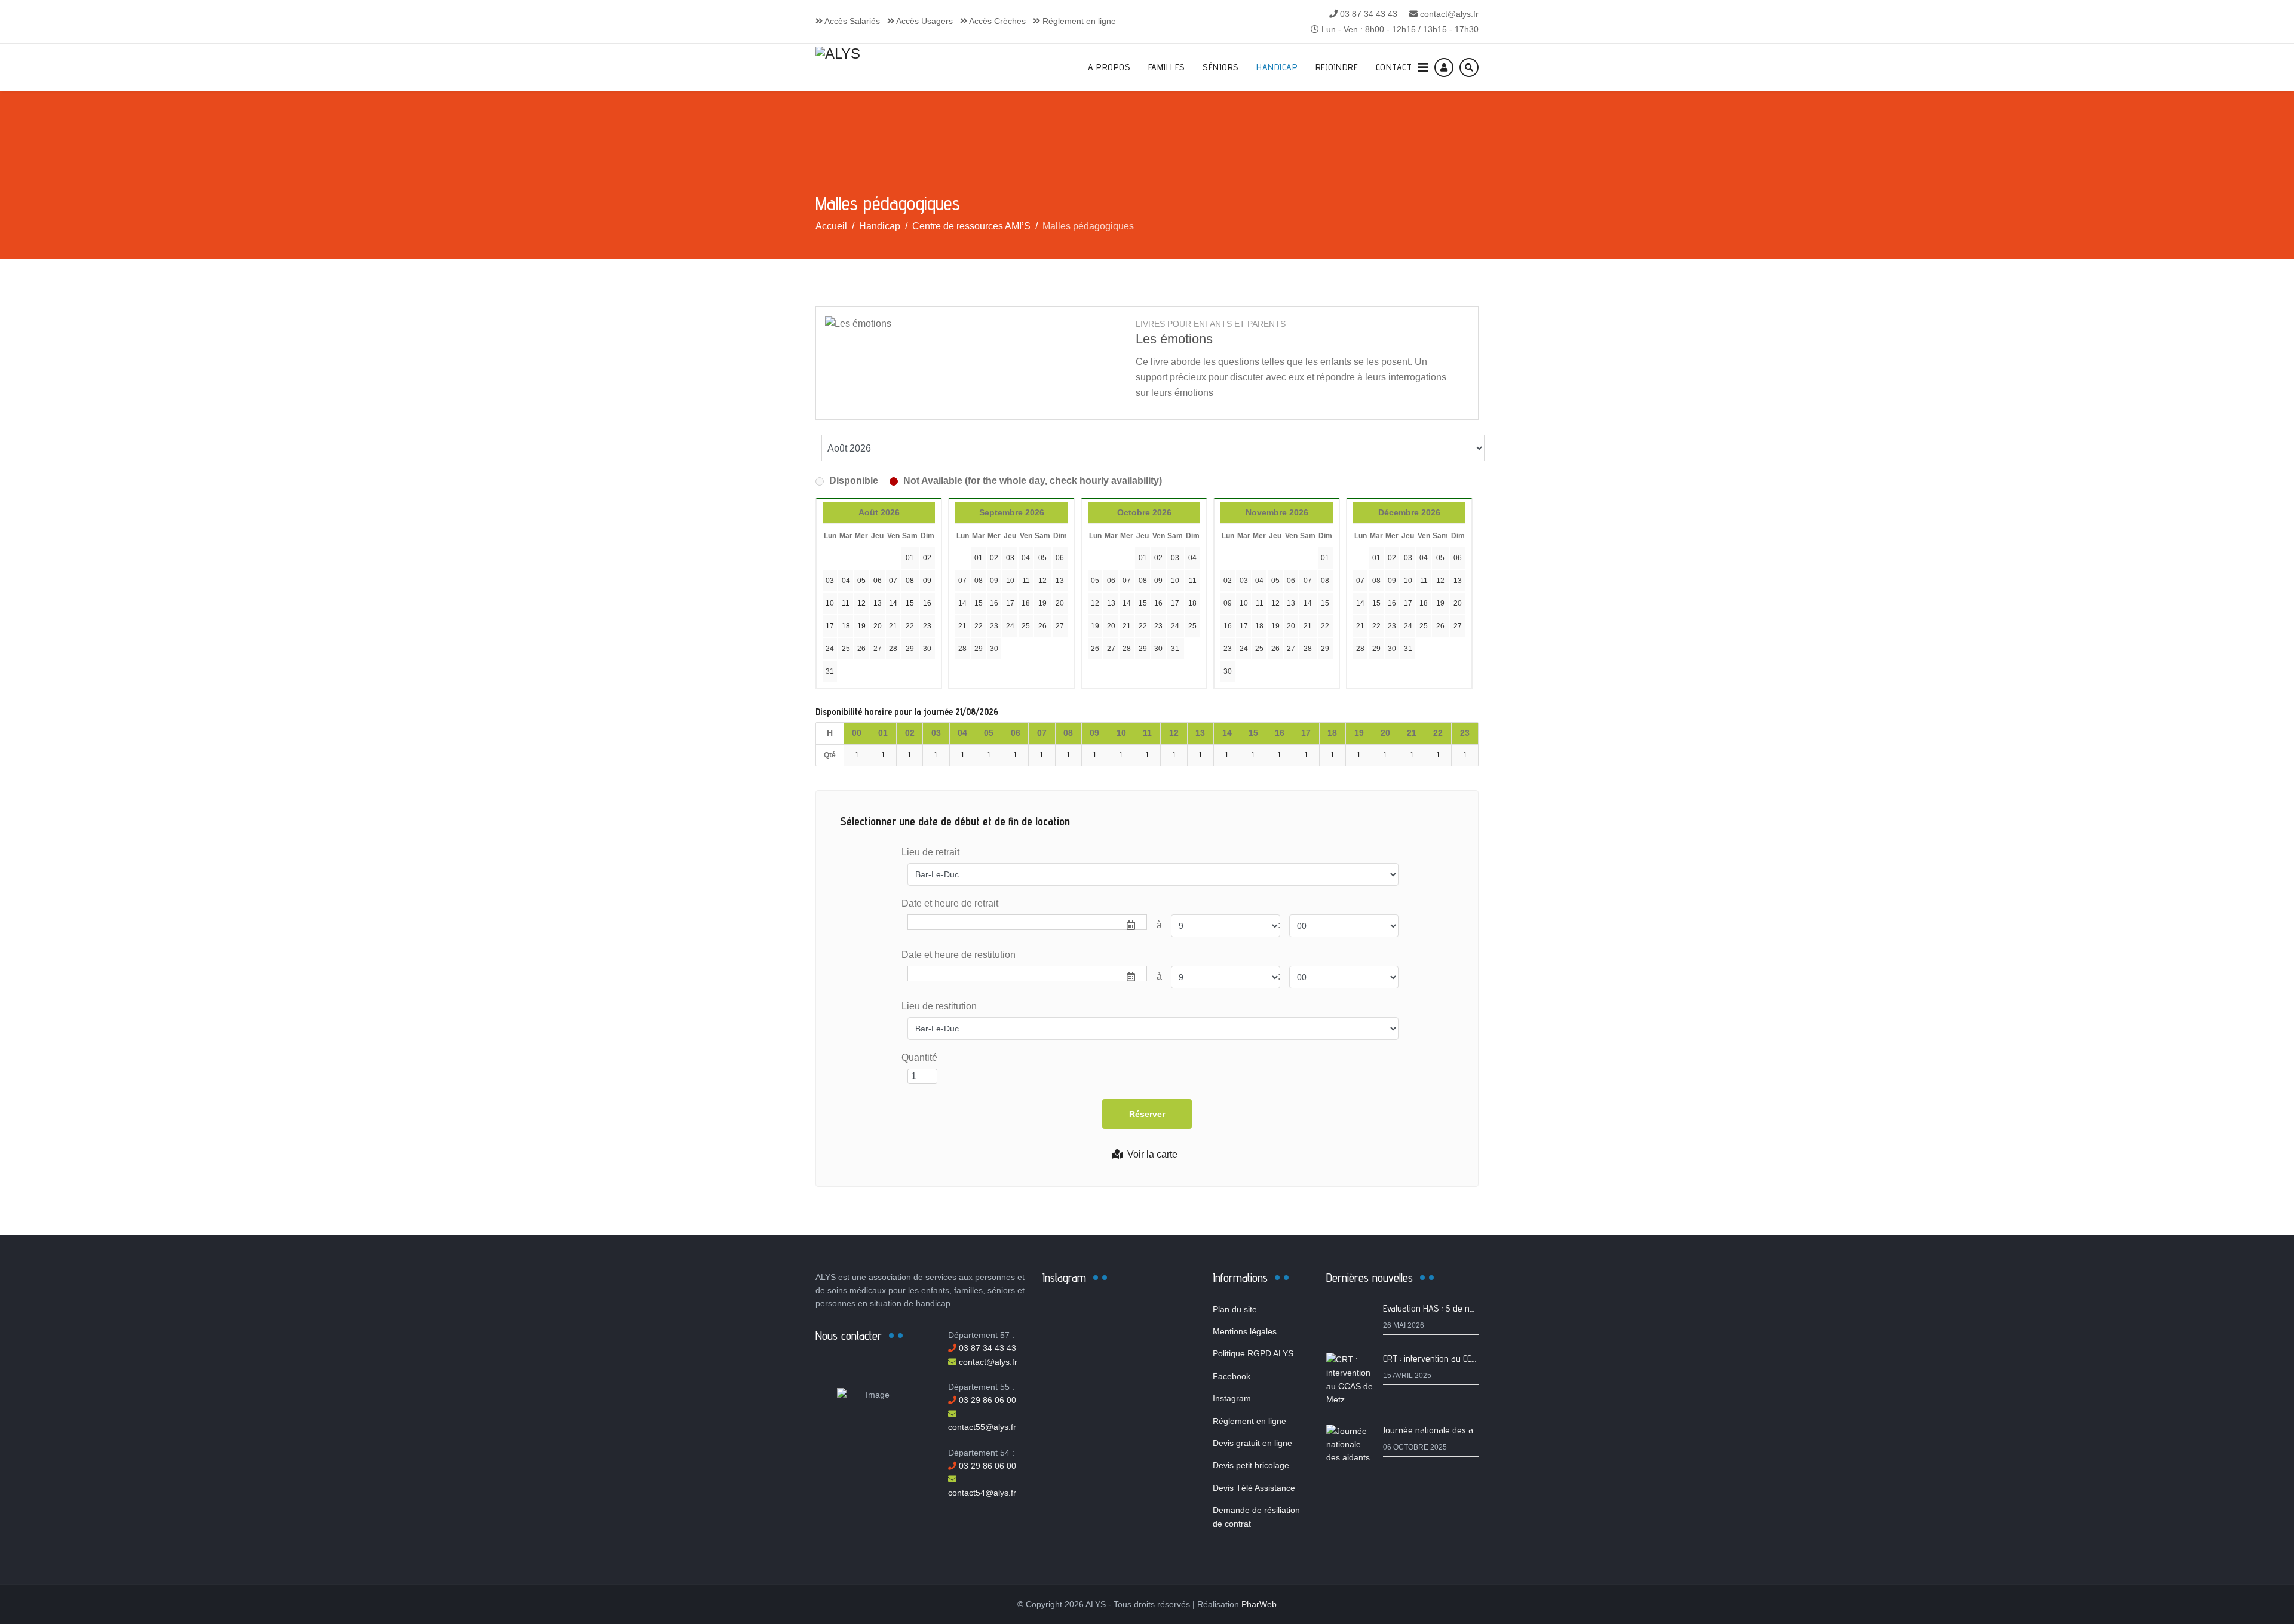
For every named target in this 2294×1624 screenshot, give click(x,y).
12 (1042, 581)
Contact (1394, 67)
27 (878, 649)
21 (893, 626)
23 (927, 626)
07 (962, 581)
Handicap (1277, 67)
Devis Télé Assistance (1254, 1488)
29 (910, 649)
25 (846, 649)
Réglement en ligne (1078, 21)
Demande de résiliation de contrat (1256, 1516)
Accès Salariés (851, 21)
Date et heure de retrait (950, 903)
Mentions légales (1245, 1331)
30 (927, 649)
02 (994, 558)
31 (830, 671)
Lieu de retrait (930, 852)
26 (861, 649)
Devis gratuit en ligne (1252, 1443)
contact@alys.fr (1449, 14)
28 (893, 649)
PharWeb (1259, 1604)
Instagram (1232, 1398)
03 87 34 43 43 (1369, 14)
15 (979, 603)
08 (979, 581)
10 (1010, 581)
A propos (1109, 67)
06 (1060, 558)
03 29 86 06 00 (986, 1400)
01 (979, 558)
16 (994, 603)
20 (1060, 603)
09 (994, 581)
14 (962, 603)
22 (910, 626)
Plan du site (1235, 1309)
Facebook (1232, 1376)
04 (1026, 558)
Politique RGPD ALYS (1253, 1353)
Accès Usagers (924, 21)
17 (1010, 603)
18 (1026, 603)
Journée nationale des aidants (1439, 1430)
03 (1010, 558)
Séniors (1221, 67)
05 (1042, 558)
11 (1026, 581)
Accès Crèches (996, 21)
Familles (1167, 67)
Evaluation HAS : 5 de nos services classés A (1466, 1308)
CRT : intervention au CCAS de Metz (1449, 1359)
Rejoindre (1337, 67)
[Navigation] (1423, 67)
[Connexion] (1444, 67)
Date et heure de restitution (959, 955)
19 (1042, 603)
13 (1060, 581)
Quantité (919, 1057)
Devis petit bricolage (1251, 1465)
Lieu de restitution (939, 1006)
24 (830, 649)
